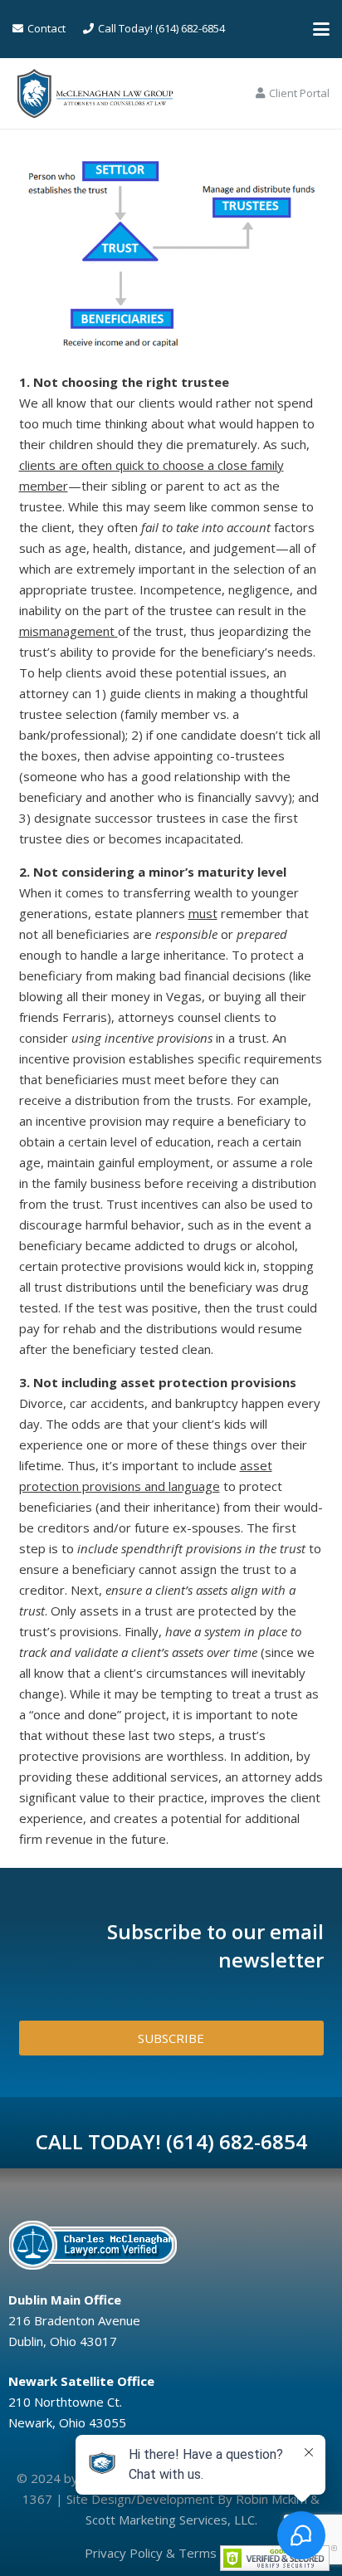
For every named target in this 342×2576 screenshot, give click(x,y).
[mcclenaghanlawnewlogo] (95, 94)
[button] (321, 29)
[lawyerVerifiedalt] (166, 2245)
